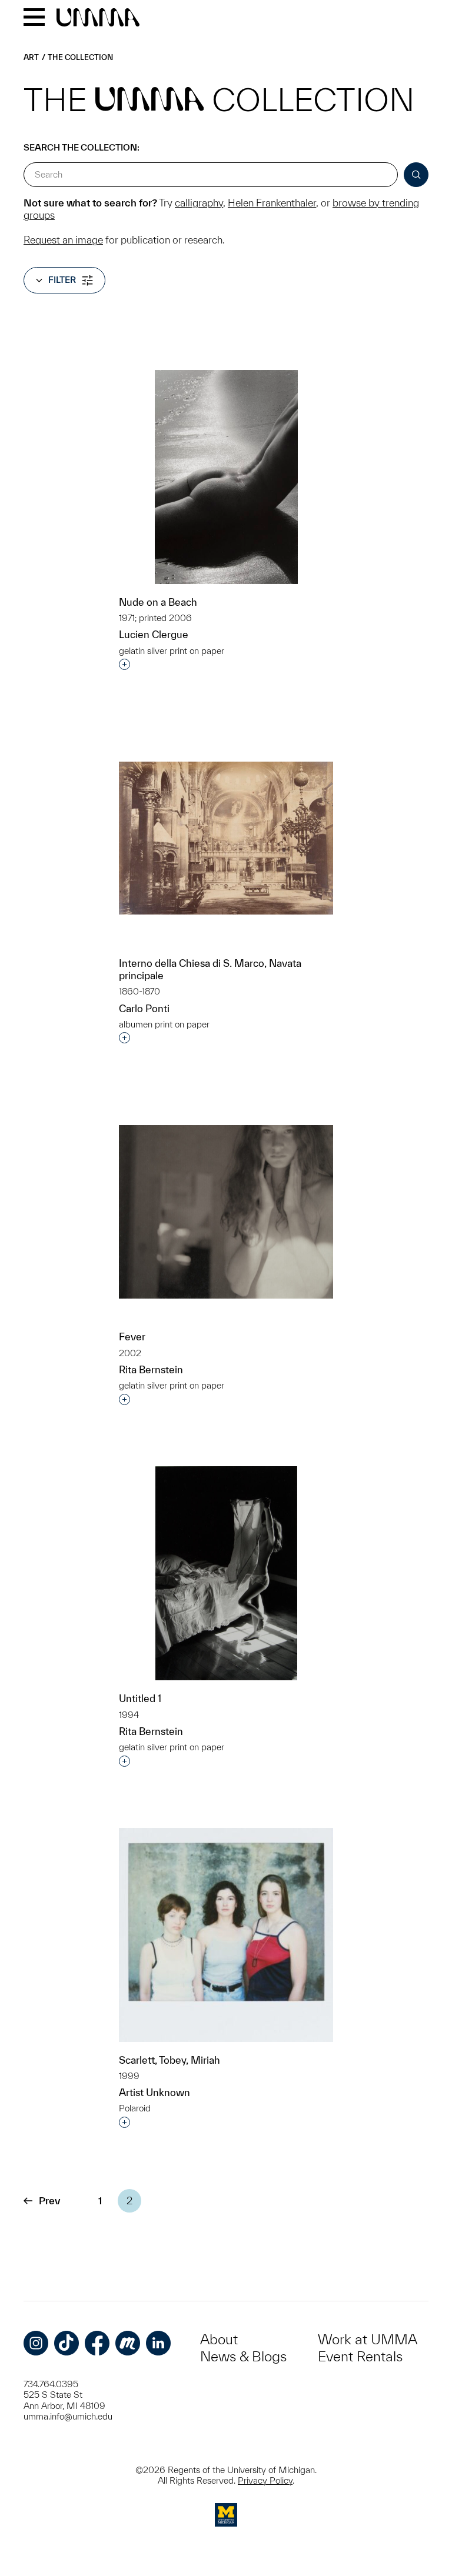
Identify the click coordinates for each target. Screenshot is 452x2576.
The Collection (80, 57)
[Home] (98, 18)
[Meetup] (128, 2343)
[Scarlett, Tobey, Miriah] (226, 1935)
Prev (49, 2200)
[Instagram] (36, 2343)
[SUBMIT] (416, 175)
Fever (132, 1337)
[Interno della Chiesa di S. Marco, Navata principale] (226, 838)
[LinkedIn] (158, 2343)
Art (31, 57)
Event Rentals (360, 2356)
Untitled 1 (140, 1698)
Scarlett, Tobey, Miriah (169, 2060)
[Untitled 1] (226, 1574)
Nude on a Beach (158, 602)
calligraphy (199, 203)
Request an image (63, 240)
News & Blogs (243, 2356)
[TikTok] (67, 2343)
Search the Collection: (82, 147)
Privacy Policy (265, 2480)
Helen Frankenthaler (272, 203)
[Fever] (226, 1212)
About (219, 2339)
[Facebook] (97, 2343)
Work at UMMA (368, 2339)
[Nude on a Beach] (226, 477)
